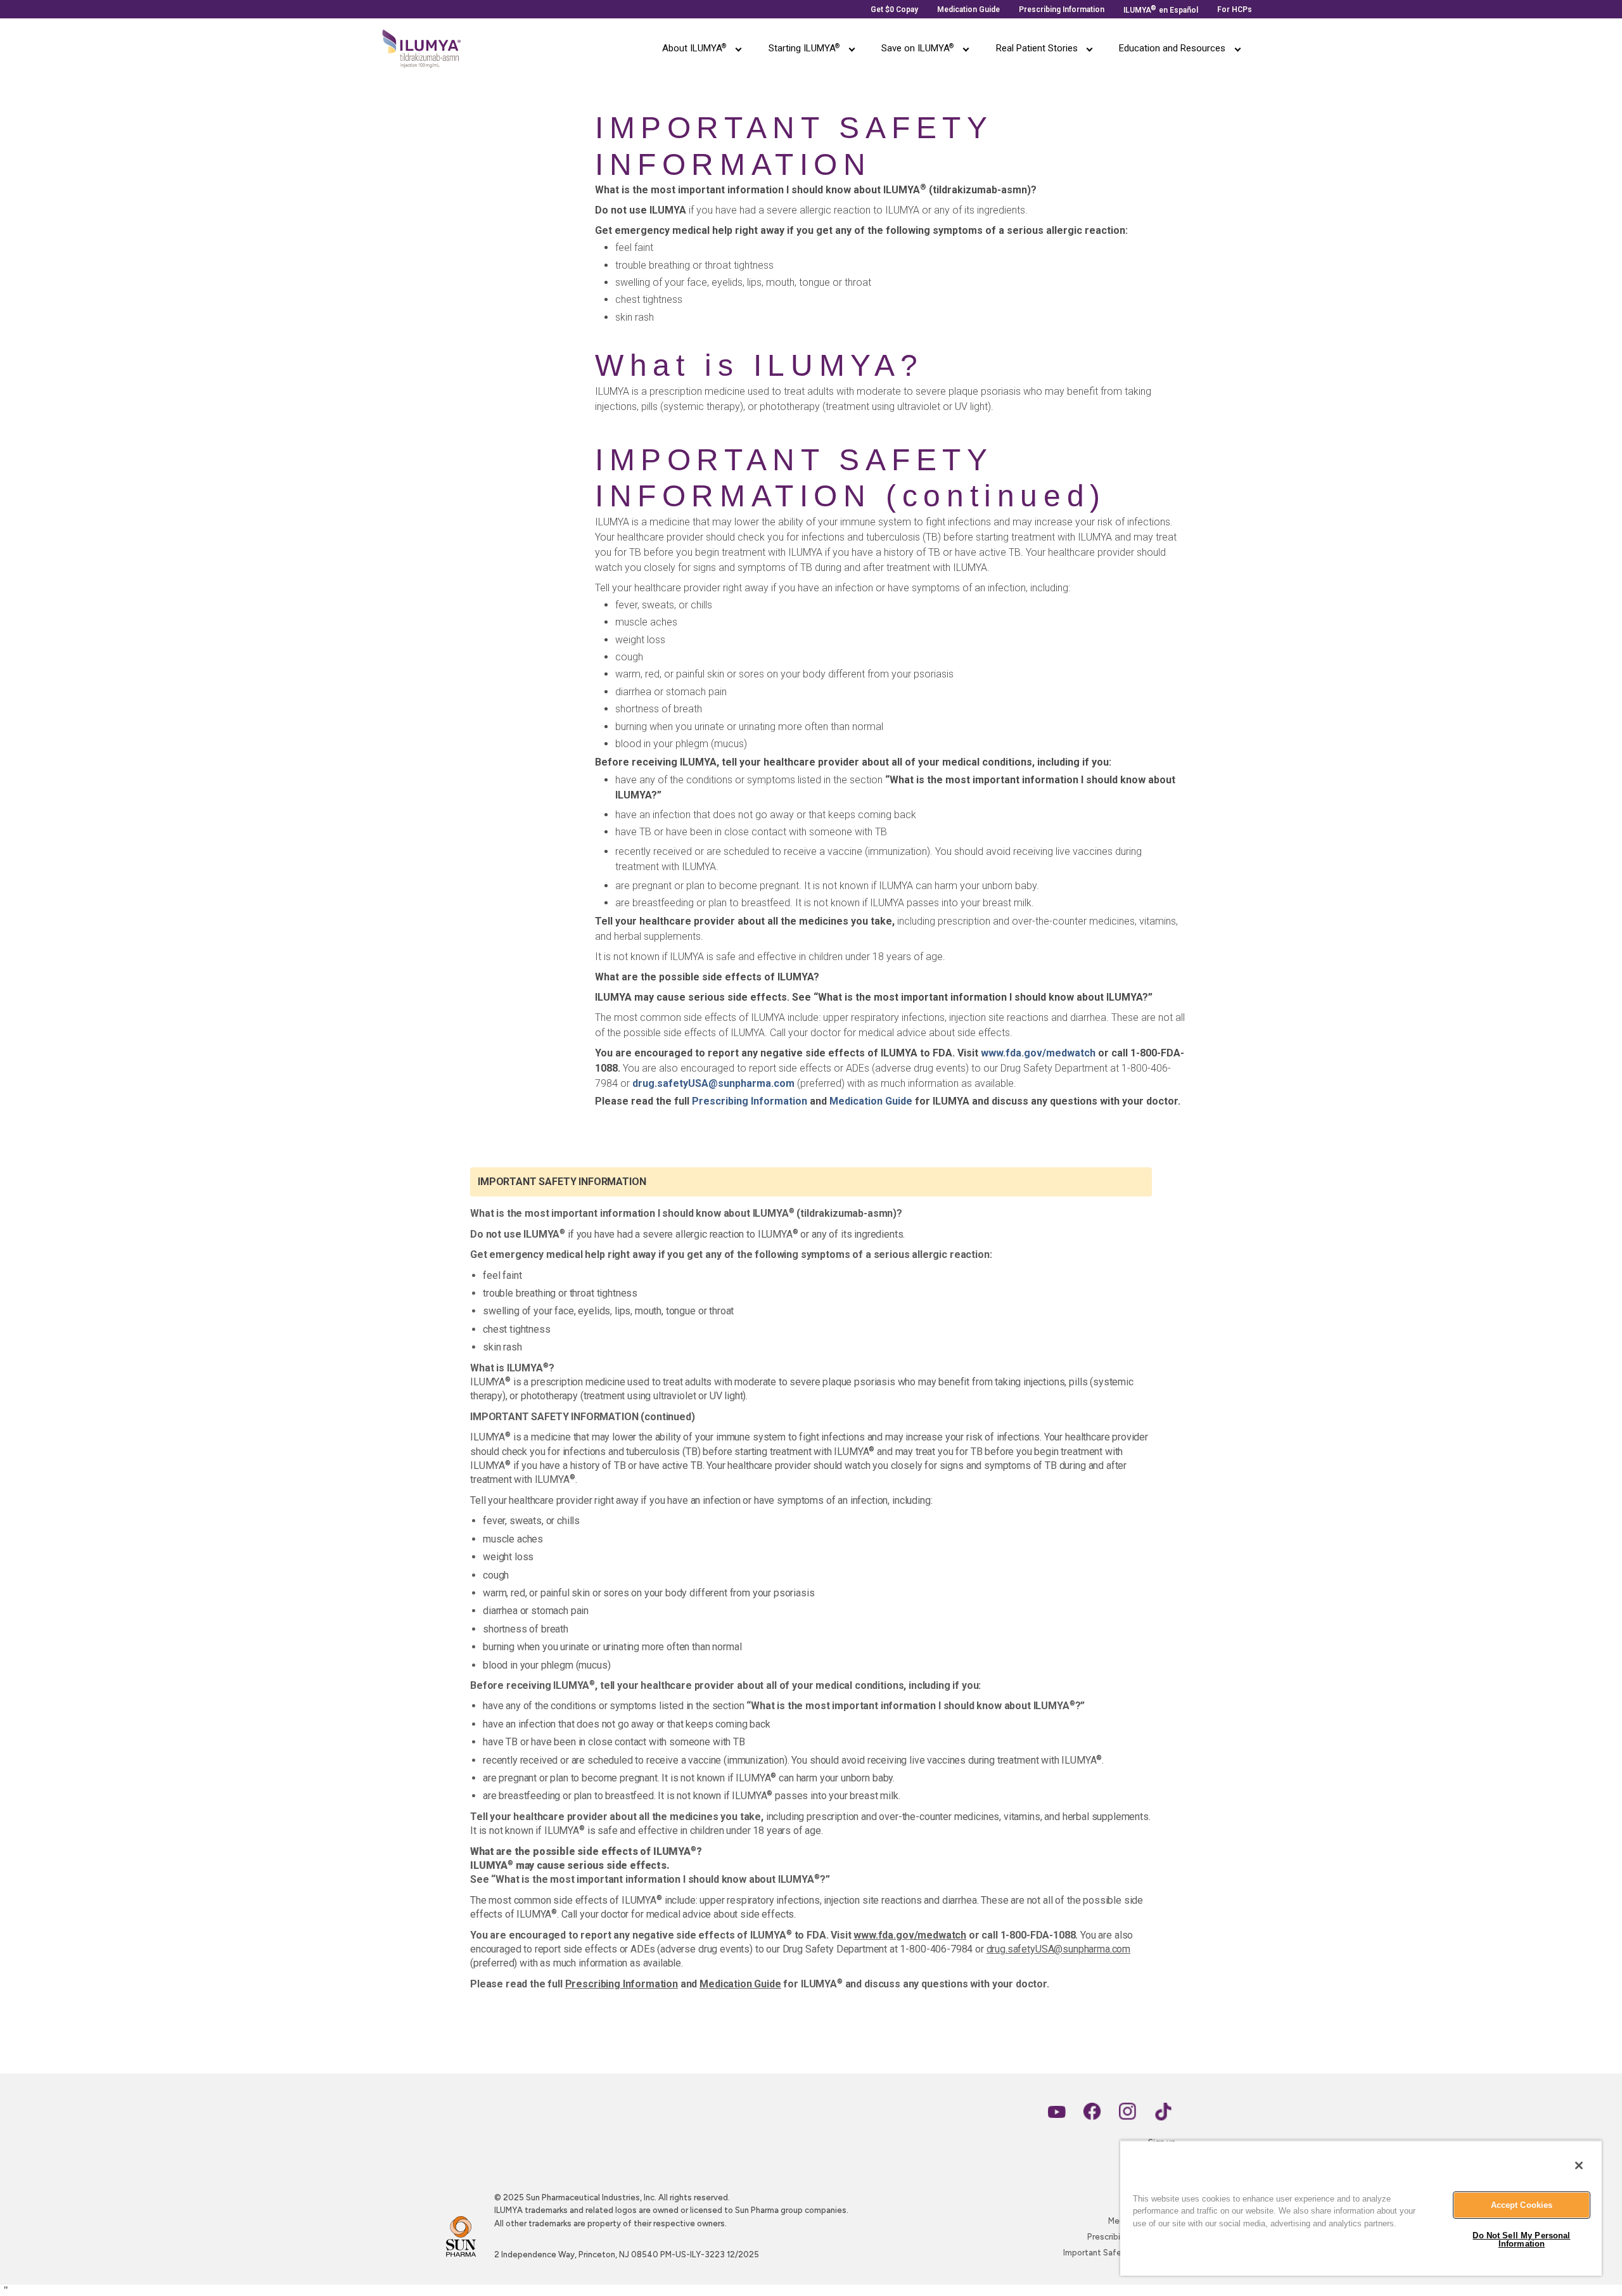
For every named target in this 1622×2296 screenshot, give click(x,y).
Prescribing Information (750, 1101)
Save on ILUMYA (917, 48)
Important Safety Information (1120, 2253)
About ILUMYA (694, 48)
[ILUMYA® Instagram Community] (1128, 2112)
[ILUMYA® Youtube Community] (1057, 2112)
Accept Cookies (1522, 2205)
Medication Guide (871, 1101)
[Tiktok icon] (1163, 2112)
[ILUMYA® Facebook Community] (1092, 2112)
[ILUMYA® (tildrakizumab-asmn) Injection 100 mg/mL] (422, 48)
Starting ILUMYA (804, 48)
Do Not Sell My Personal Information (1521, 2240)
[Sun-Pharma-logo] (461, 2236)
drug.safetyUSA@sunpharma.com (713, 1083)
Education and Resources (1172, 48)
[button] (739, 48)
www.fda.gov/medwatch (1038, 1053)
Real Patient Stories (1037, 48)
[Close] (1579, 2165)
